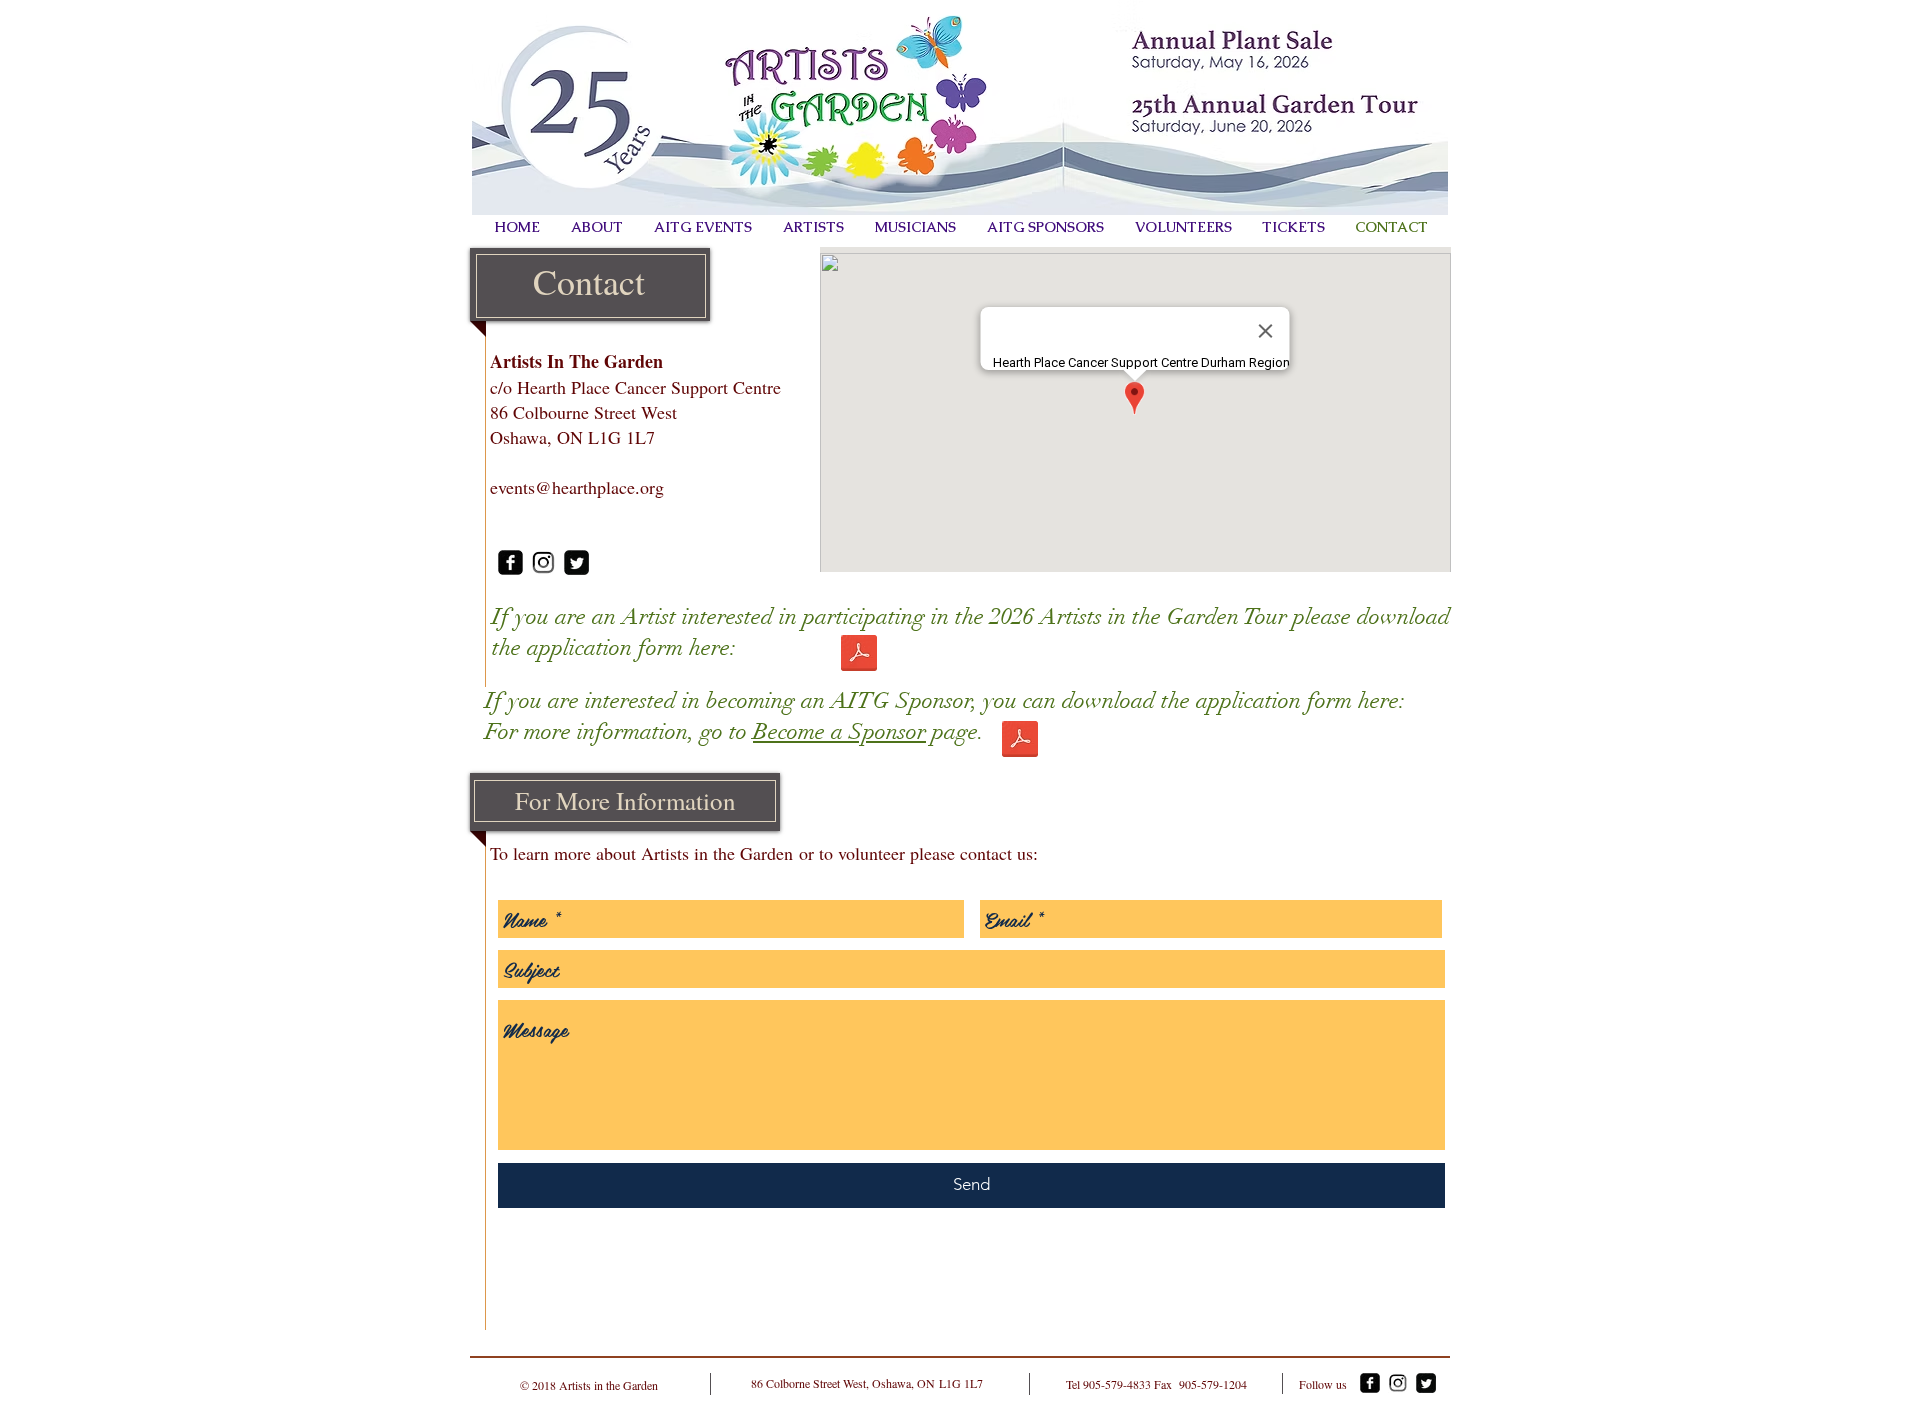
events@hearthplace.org (577, 487)
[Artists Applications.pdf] (859, 655)
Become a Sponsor (839, 731)
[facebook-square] (510, 562)
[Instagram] (543, 562)
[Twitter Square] (576, 562)
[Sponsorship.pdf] (1020, 741)
